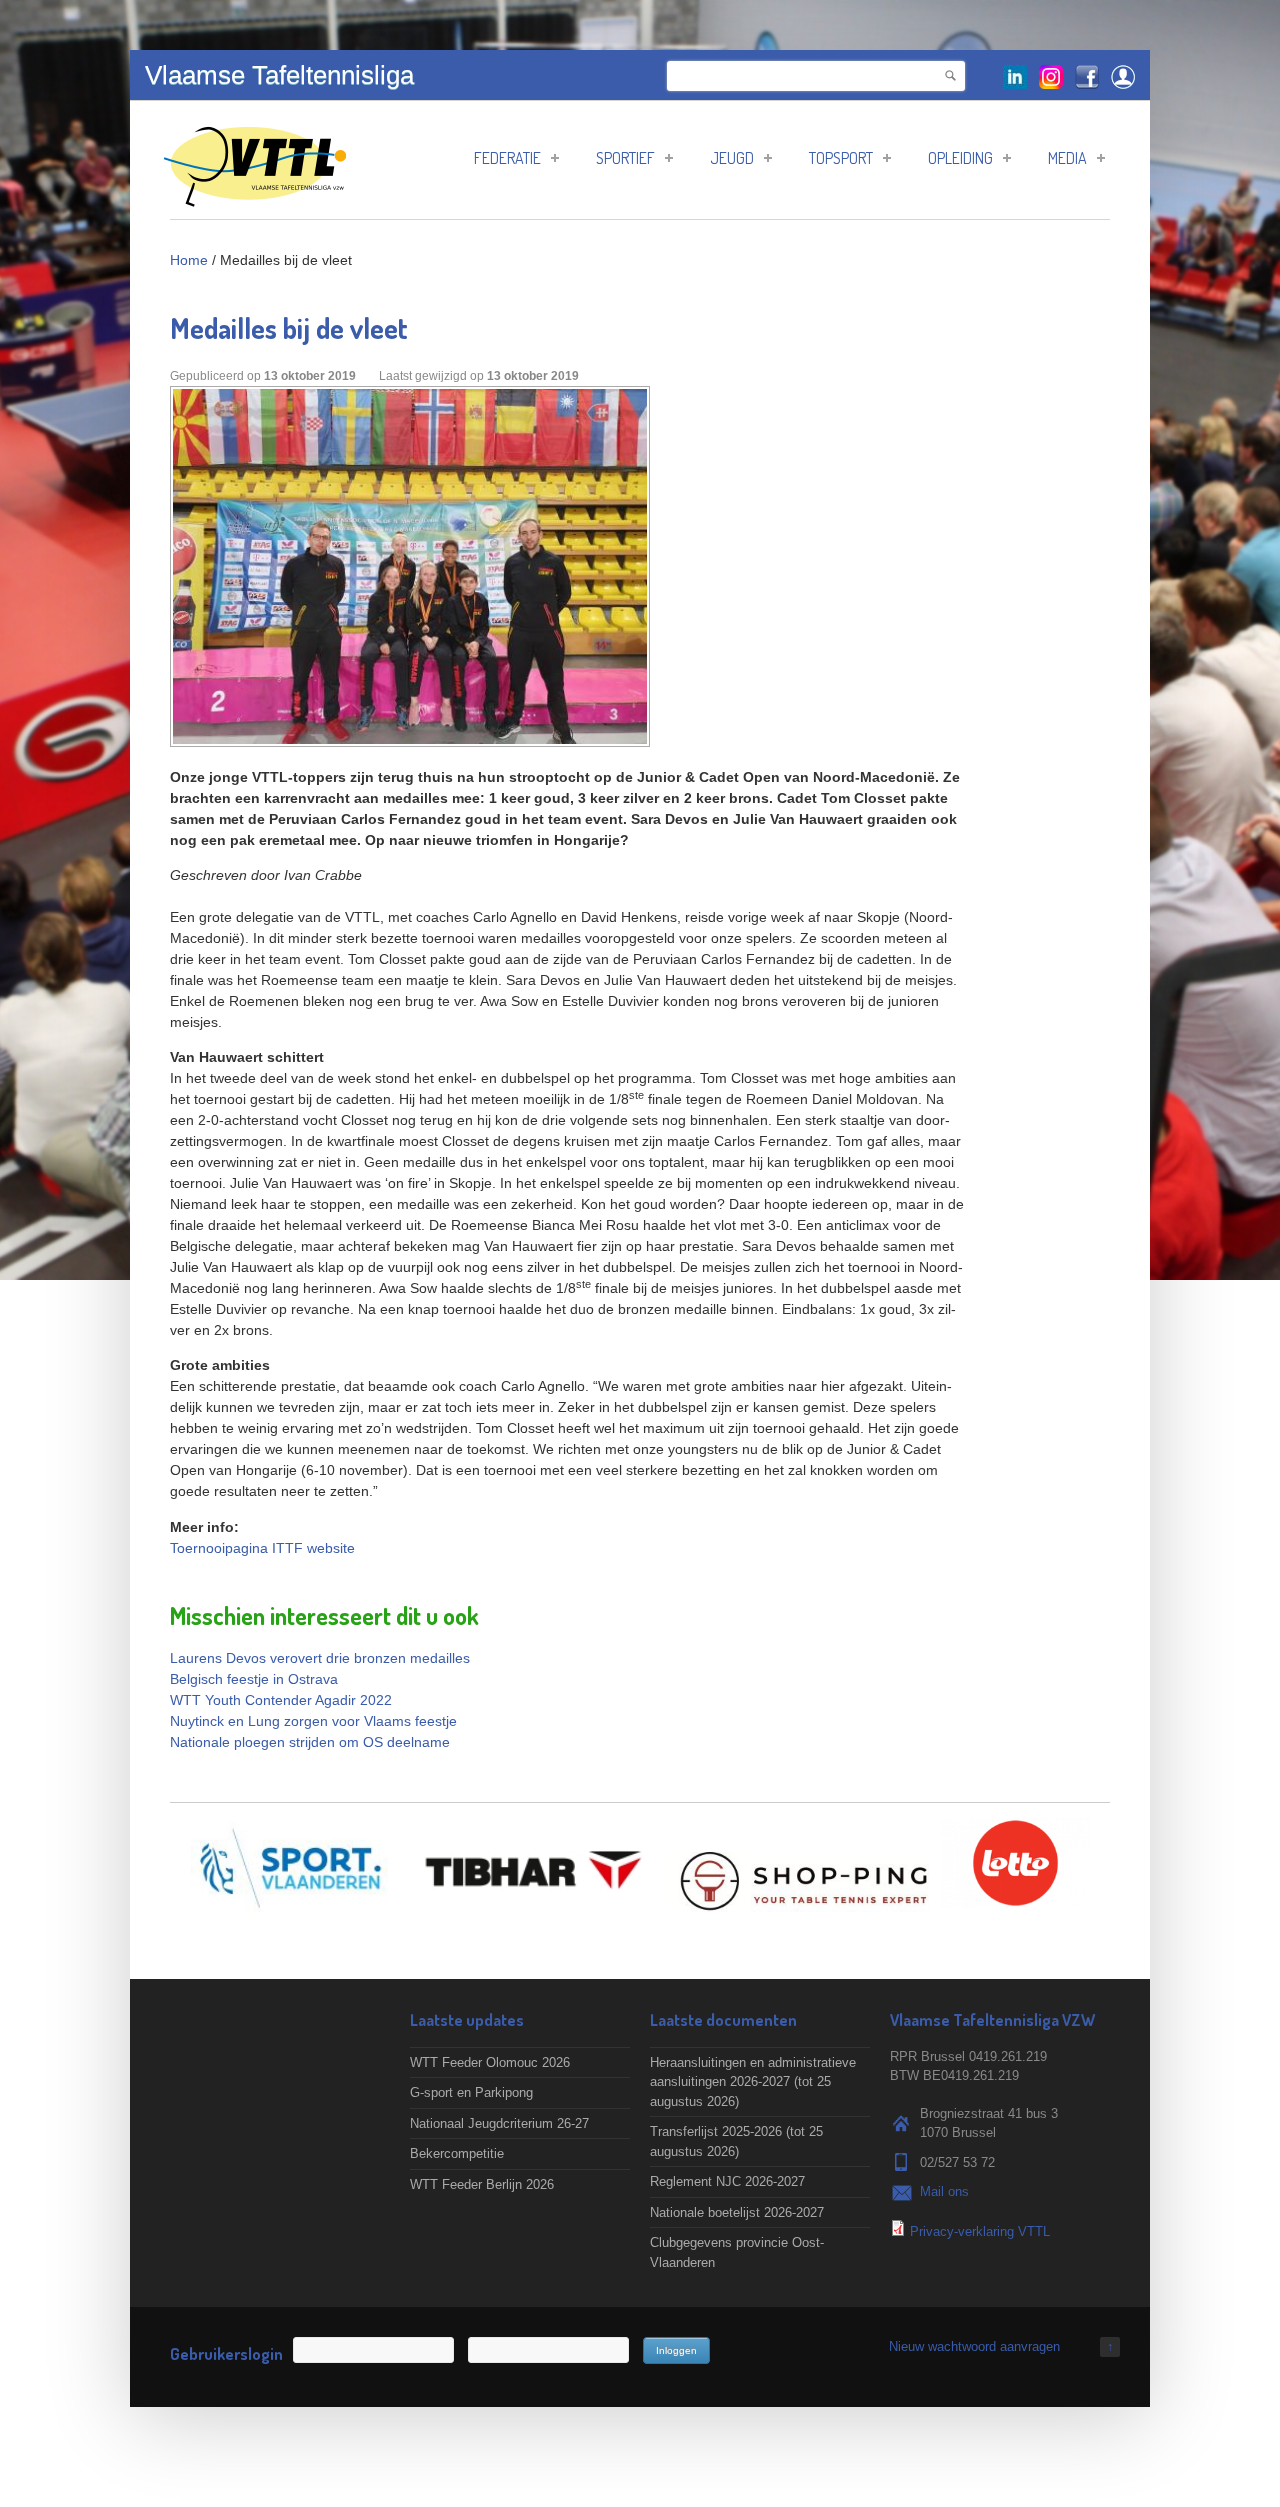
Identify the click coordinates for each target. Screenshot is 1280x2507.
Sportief (625, 158)
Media (1067, 158)
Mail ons (944, 2191)
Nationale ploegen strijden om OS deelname (310, 1742)
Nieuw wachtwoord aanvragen (974, 2346)
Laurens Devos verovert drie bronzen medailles (320, 1658)
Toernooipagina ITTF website (262, 1548)
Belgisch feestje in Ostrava (254, 1679)
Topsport (841, 158)
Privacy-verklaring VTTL (980, 2231)
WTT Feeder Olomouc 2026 (490, 2062)
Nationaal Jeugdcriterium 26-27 (499, 2123)
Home (189, 260)
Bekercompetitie (457, 2153)
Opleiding (960, 158)
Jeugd (732, 158)
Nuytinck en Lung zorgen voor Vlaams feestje (313, 1721)
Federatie (507, 158)
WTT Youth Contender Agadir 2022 (281, 1700)
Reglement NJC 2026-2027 (727, 2181)
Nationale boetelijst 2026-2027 (737, 2212)
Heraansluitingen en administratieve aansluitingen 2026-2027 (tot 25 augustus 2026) (753, 2082)
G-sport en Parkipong (471, 2092)
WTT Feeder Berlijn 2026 (482, 2184)
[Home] (255, 196)
